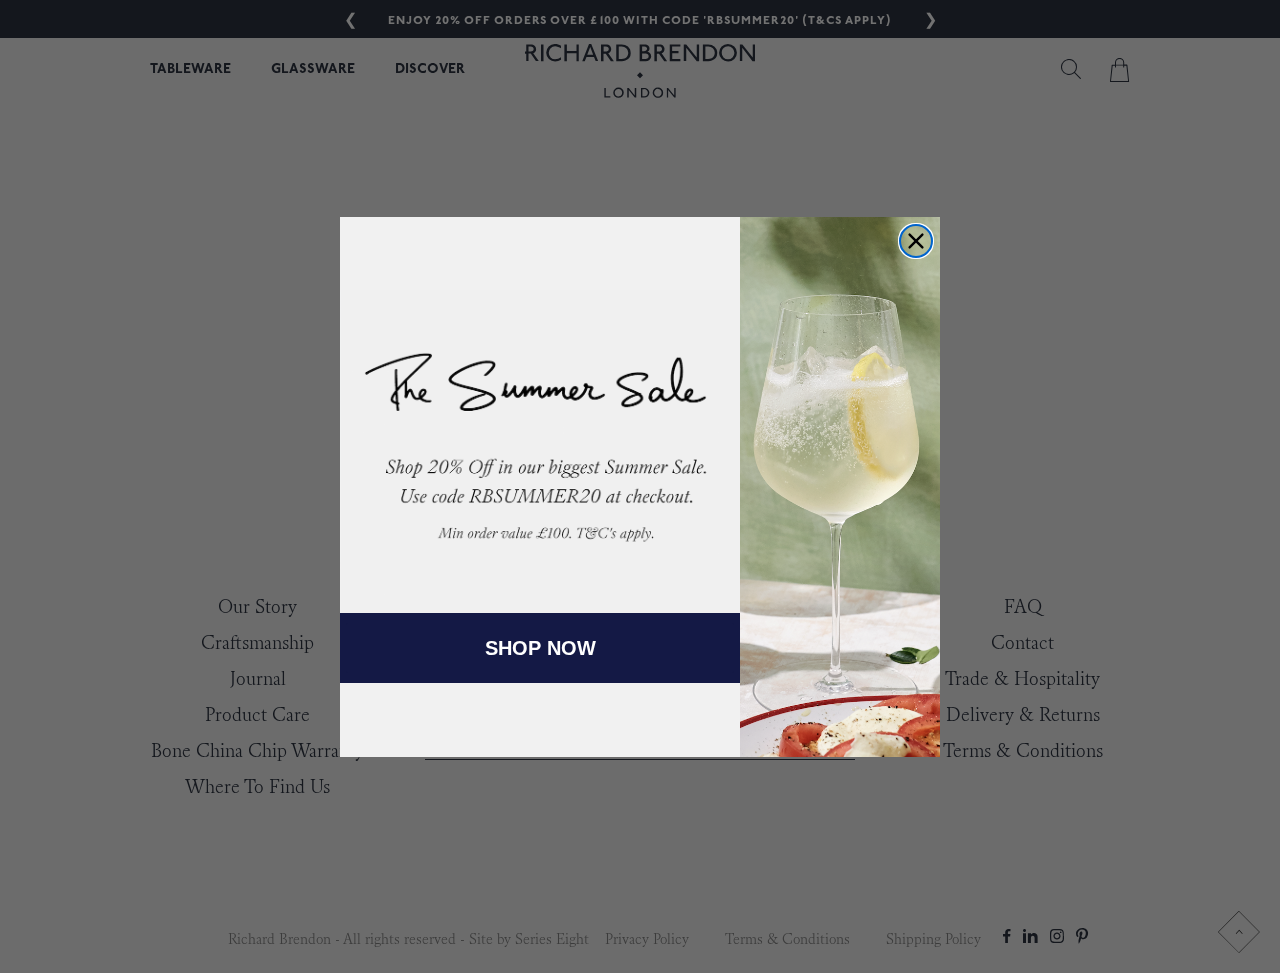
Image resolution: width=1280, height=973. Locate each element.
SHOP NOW (540, 648)
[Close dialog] (916, 241)
